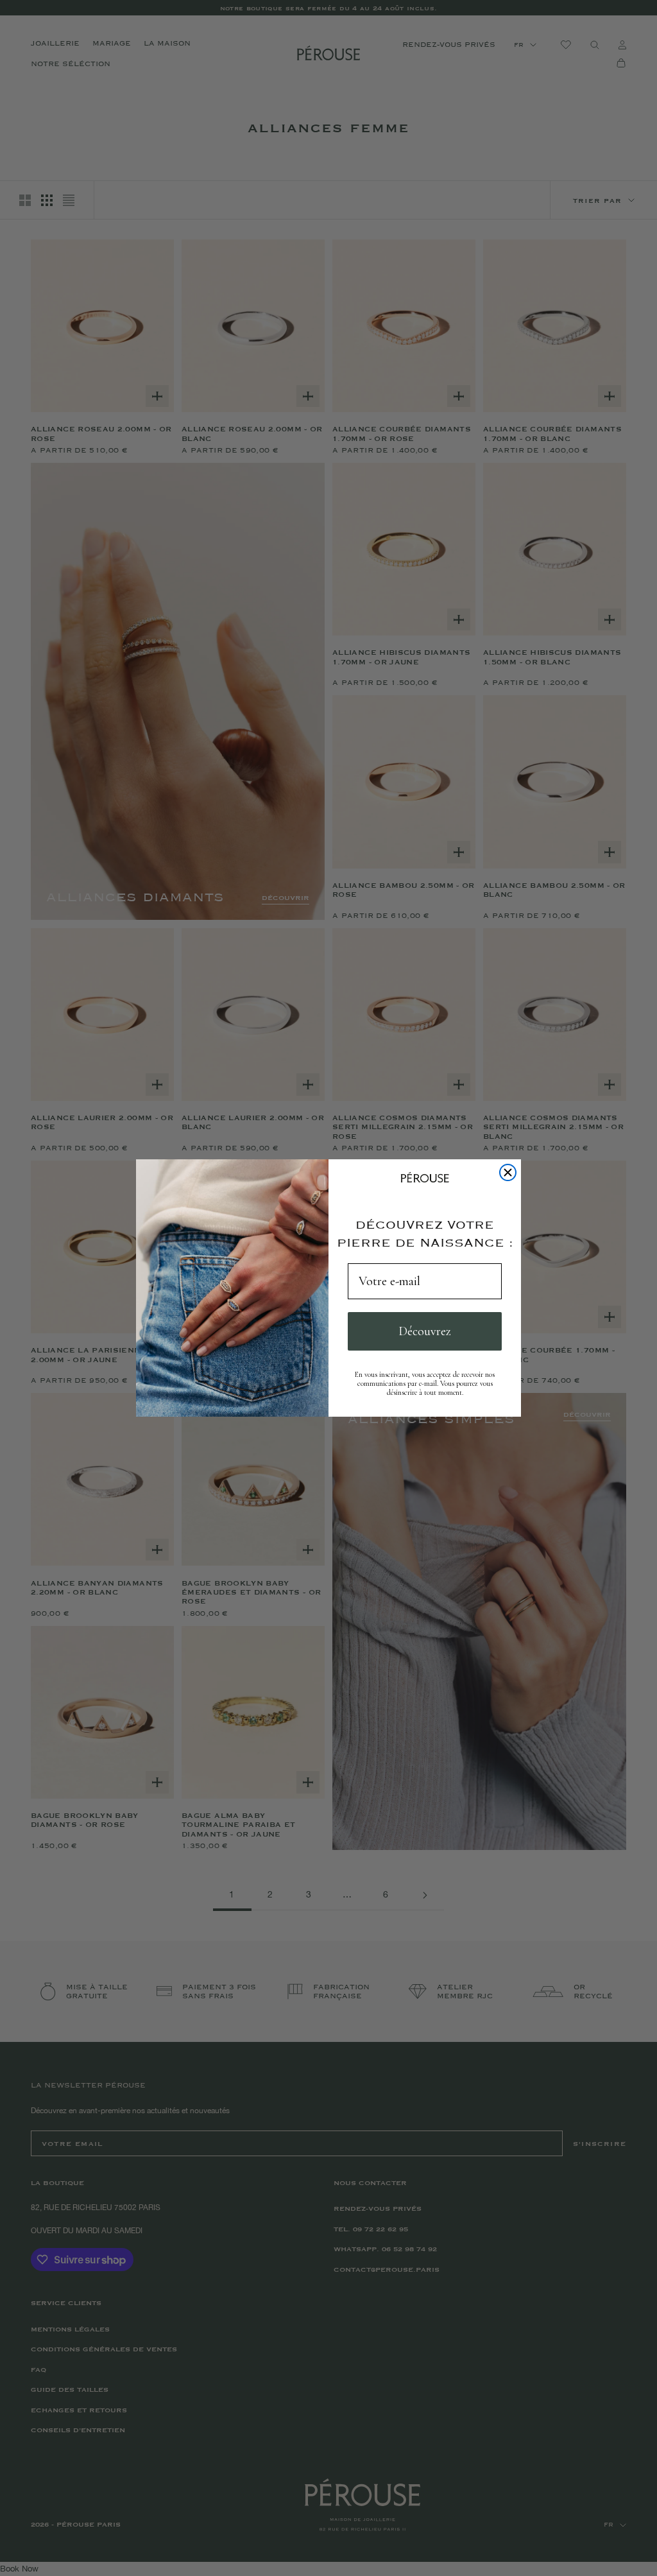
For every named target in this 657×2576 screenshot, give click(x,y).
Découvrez (425, 1331)
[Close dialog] (508, 1172)
